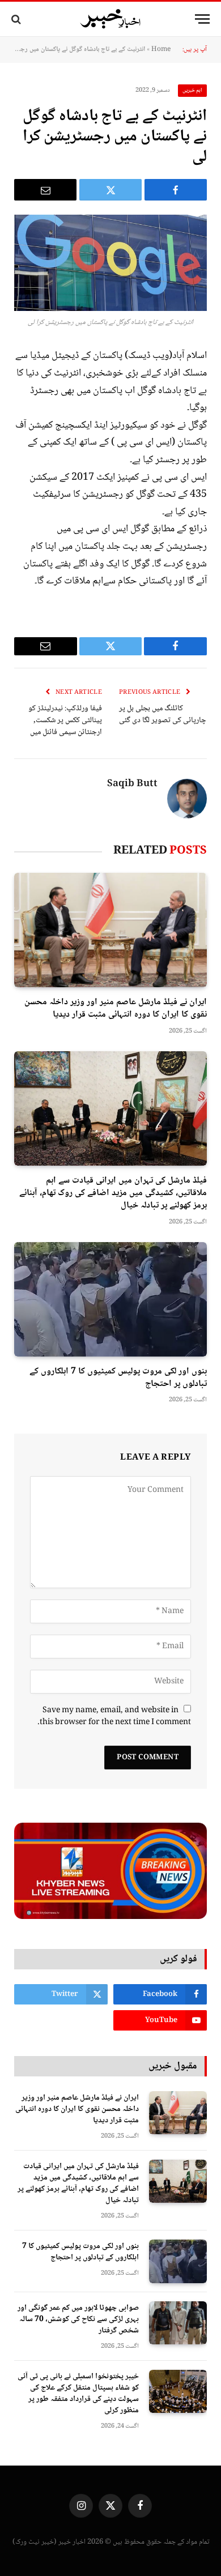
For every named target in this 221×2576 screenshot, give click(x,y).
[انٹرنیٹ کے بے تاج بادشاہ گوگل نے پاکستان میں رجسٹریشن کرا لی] (110, 263)
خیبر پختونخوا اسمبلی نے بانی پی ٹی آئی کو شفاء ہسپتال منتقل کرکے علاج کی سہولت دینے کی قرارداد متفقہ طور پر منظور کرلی (78, 2394)
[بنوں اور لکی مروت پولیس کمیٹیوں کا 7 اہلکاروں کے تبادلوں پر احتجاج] (110, 1299)
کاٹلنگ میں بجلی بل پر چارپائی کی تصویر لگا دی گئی (163, 715)
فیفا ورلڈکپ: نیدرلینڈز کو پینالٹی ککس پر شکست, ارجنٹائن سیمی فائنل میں (65, 720)
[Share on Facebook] (176, 190)
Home (161, 50)
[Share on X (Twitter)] (110, 190)
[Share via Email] (45, 190)
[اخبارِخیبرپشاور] (110, 19)
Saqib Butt (132, 784)
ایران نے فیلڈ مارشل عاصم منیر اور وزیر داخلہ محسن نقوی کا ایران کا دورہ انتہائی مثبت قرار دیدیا (116, 1008)
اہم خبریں (193, 90)
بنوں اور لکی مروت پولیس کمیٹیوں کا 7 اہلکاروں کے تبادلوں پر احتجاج (118, 1378)
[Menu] (202, 19)
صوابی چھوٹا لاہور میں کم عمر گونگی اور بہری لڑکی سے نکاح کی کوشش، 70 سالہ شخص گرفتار (78, 2319)
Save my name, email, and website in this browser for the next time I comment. (114, 1716)
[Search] (17, 19)
